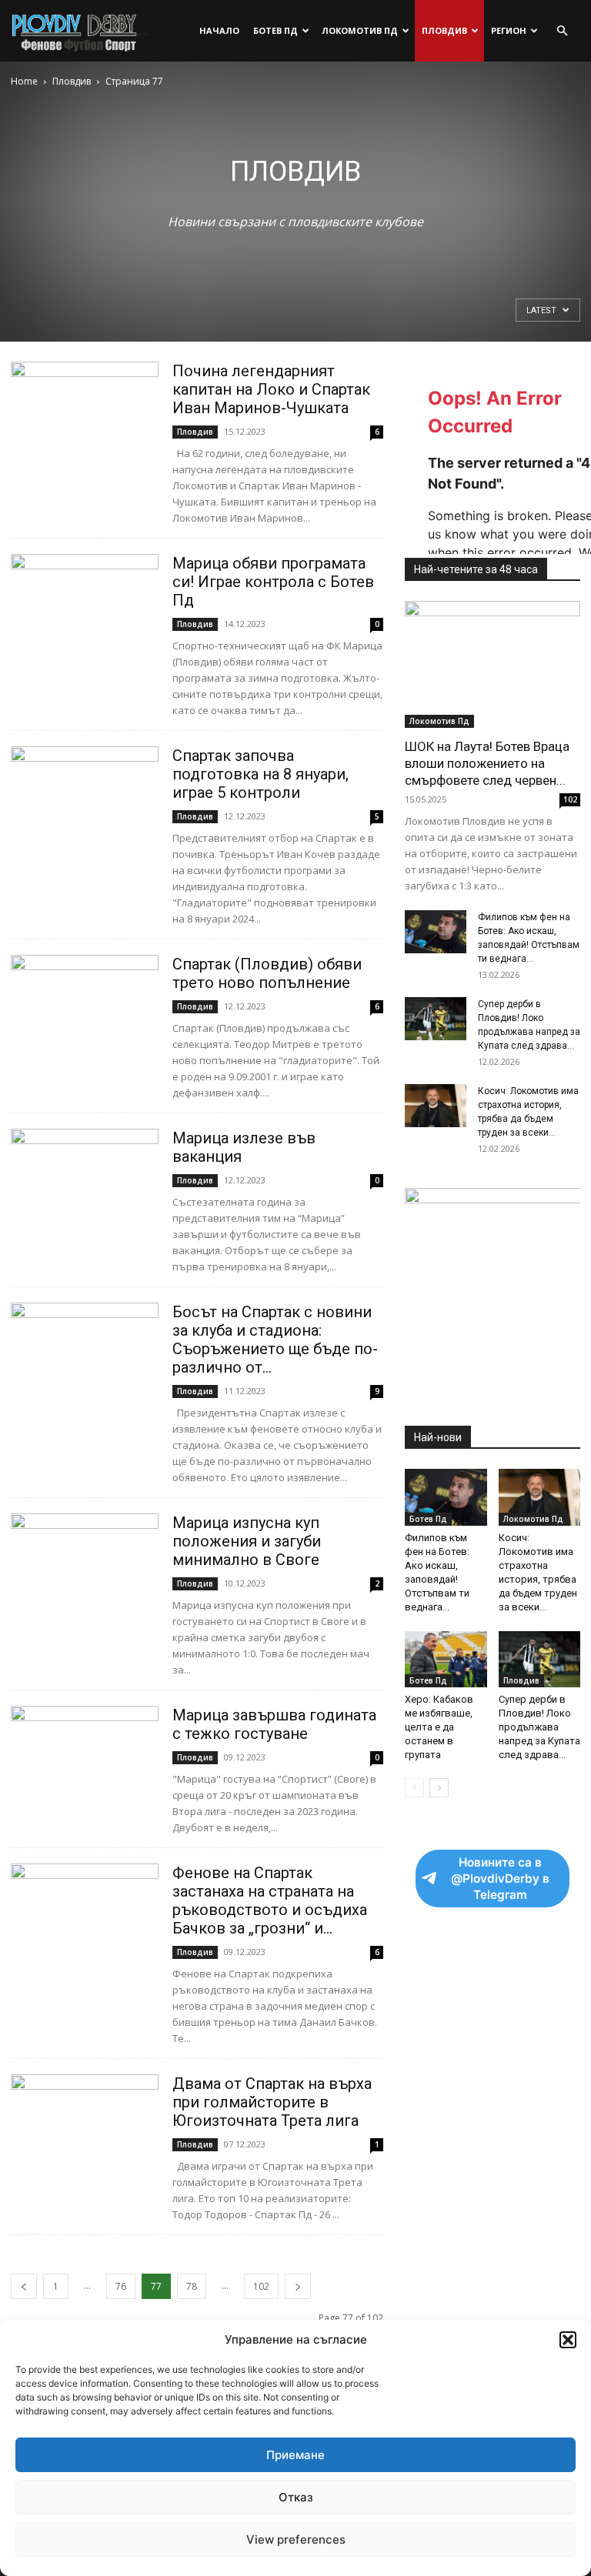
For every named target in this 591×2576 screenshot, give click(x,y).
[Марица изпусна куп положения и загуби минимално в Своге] (85, 1567)
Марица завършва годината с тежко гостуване (274, 1724)
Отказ (296, 2497)
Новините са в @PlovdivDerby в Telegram (500, 1879)
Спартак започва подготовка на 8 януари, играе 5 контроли (260, 774)
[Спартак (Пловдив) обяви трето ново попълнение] (85, 1008)
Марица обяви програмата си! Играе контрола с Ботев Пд (273, 582)
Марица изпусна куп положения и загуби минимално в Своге (247, 1541)
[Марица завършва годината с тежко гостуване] (85, 1759)
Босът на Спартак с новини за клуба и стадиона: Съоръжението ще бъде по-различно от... (275, 1340)
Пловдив (444, 30)
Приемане (295, 2455)
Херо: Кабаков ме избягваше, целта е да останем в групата (439, 1727)
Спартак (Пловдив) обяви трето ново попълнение (267, 973)
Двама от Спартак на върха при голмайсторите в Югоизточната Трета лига (272, 2102)
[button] (568, 2340)
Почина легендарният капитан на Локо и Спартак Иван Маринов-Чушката (271, 389)
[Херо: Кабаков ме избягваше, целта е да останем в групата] (446, 1659)
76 (121, 2286)
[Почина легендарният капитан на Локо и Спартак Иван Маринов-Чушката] (85, 415)
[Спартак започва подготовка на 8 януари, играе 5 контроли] (85, 800)
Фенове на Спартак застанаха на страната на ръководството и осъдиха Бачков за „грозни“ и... (270, 1900)
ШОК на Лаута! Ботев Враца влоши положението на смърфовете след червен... (487, 763)
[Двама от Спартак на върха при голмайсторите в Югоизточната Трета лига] (85, 2128)
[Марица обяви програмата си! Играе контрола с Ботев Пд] (85, 607)
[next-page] (298, 2286)
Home (24, 81)
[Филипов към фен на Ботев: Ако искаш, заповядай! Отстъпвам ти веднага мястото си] (436, 932)
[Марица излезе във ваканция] (85, 1182)
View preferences (296, 2539)
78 (192, 2286)
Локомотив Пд (360, 30)
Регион (509, 30)
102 (261, 2286)
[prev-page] (24, 2286)
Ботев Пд (275, 30)
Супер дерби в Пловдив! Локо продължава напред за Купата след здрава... (539, 1727)
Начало (219, 30)
